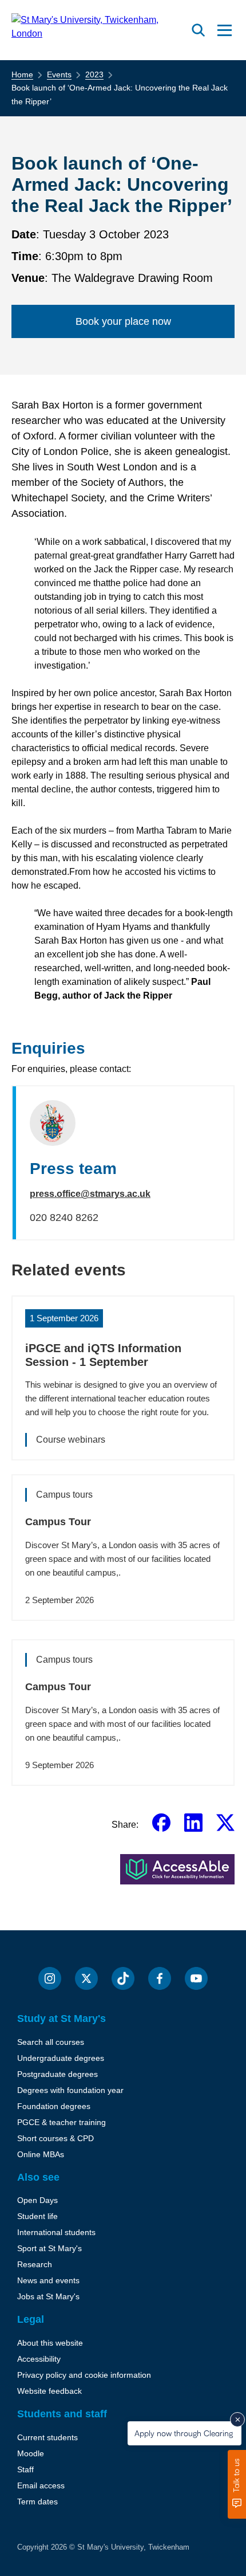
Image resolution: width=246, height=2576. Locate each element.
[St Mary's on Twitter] (86, 1978)
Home (22, 74)
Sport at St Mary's (49, 2248)
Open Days (37, 2200)
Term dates (37, 2502)
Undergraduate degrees (61, 2058)
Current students (47, 2437)
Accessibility (39, 2359)
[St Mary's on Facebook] (160, 1978)
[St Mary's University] (99, 30)
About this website (50, 2343)
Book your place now (123, 321)
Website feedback (49, 2391)
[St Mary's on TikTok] (123, 1978)
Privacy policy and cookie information (84, 2375)
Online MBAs (41, 2154)
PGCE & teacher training (61, 2122)
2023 (94, 74)
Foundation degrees (54, 2106)
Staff (25, 2469)
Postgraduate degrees (57, 2074)
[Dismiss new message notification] (237, 2420)
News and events (48, 2280)
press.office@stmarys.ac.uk (90, 1194)
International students (56, 2232)
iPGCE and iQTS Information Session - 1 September (103, 1355)
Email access (41, 2485)
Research (35, 2264)
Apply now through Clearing (184, 2433)
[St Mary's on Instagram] (50, 1978)
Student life (37, 2216)
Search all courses (51, 2042)
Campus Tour (58, 1522)
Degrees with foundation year (70, 2090)
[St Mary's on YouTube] (196, 1978)
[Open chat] (237, 2484)
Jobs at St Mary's (48, 2296)
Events (59, 74)
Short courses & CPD (55, 2138)
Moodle (31, 2453)
